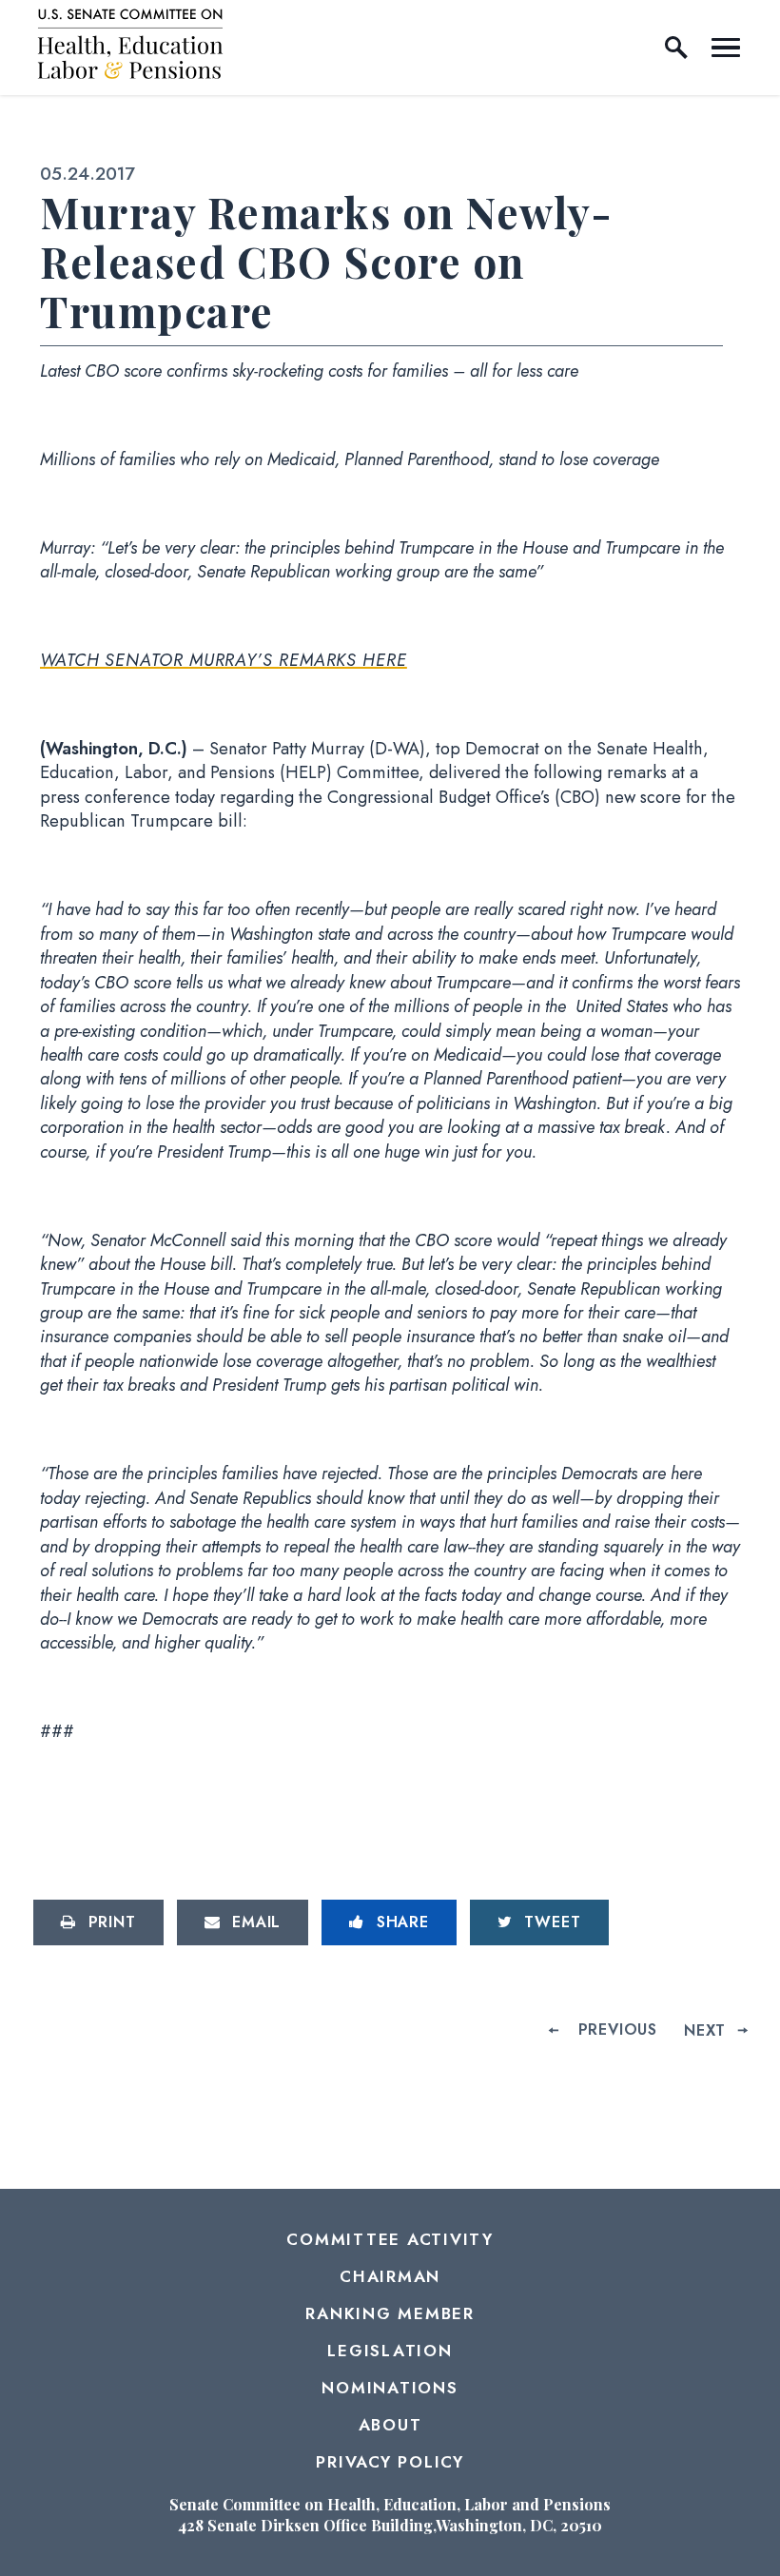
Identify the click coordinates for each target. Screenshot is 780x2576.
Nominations (390, 2388)
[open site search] (676, 48)
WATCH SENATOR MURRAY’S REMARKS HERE (224, 660)
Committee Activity (390, 2239)
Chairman (390, 2276)
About (390, 2425)
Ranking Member (390, 2313)
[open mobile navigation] (726, 48)
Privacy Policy (390, 2462)
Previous (618, 2030)
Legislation (390, 2351)
